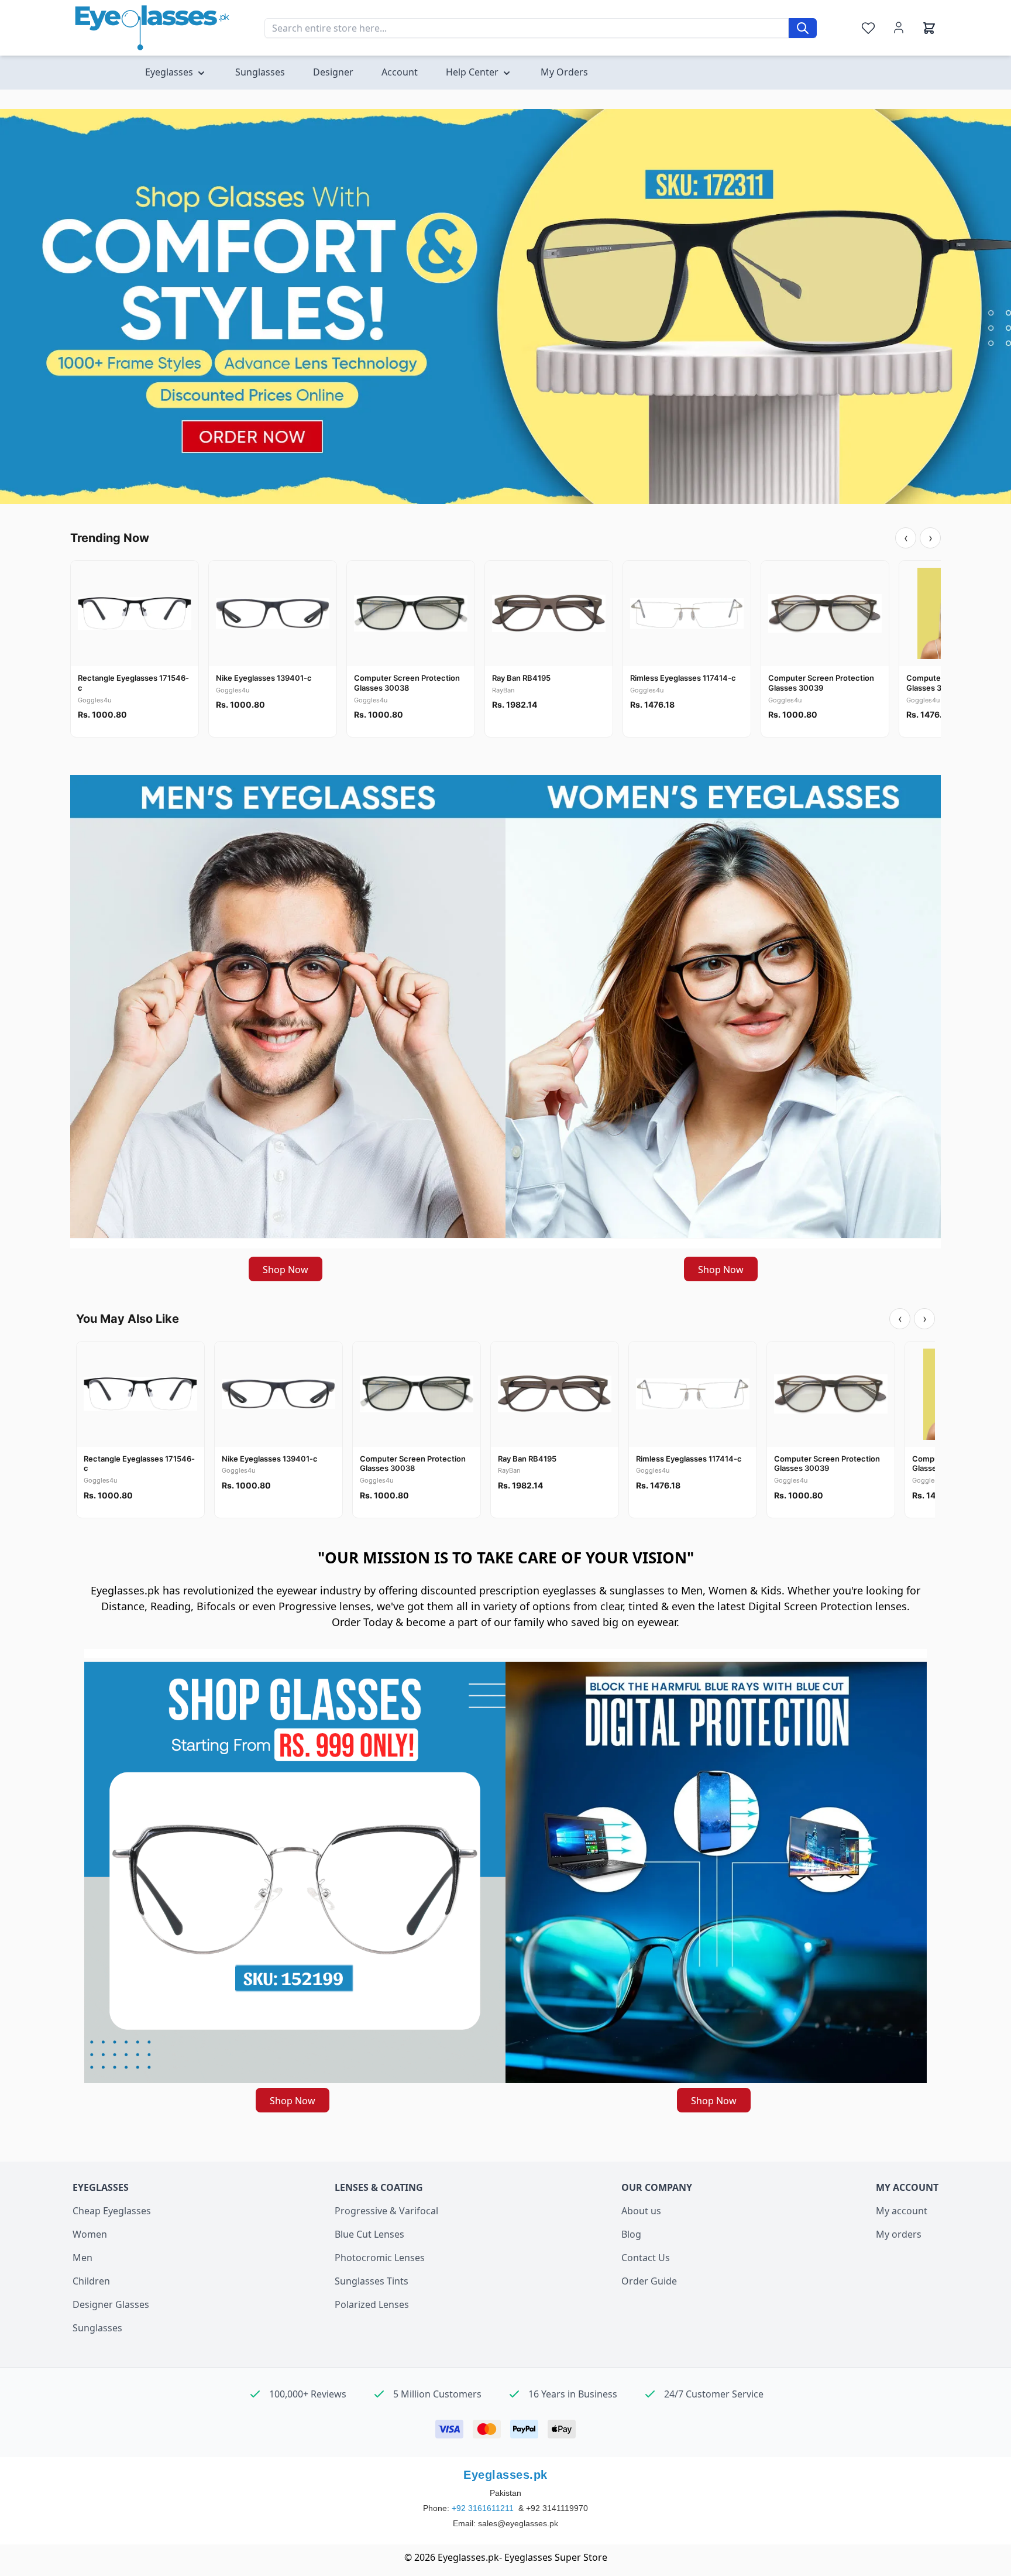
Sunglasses (97, 2328)
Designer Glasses (111, 2304)
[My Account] (899, 28)
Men (82, 2258)
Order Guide (649, 2281)
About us (641, 2211)
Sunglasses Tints (372, 2281)
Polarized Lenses (372, 2304)
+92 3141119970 (557, 2508)
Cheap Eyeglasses (112, 2211)
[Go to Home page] (152, 28)
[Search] (803, 28)
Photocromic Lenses (380, 2258)
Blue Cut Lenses (369, 2234)
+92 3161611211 (484, 2508)
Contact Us (646, 2258)
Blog (631, 2234)
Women (90, 2234)
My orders (899, 2234)
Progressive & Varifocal (386, 2211)
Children (91, 2281)
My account (902, 2211)
